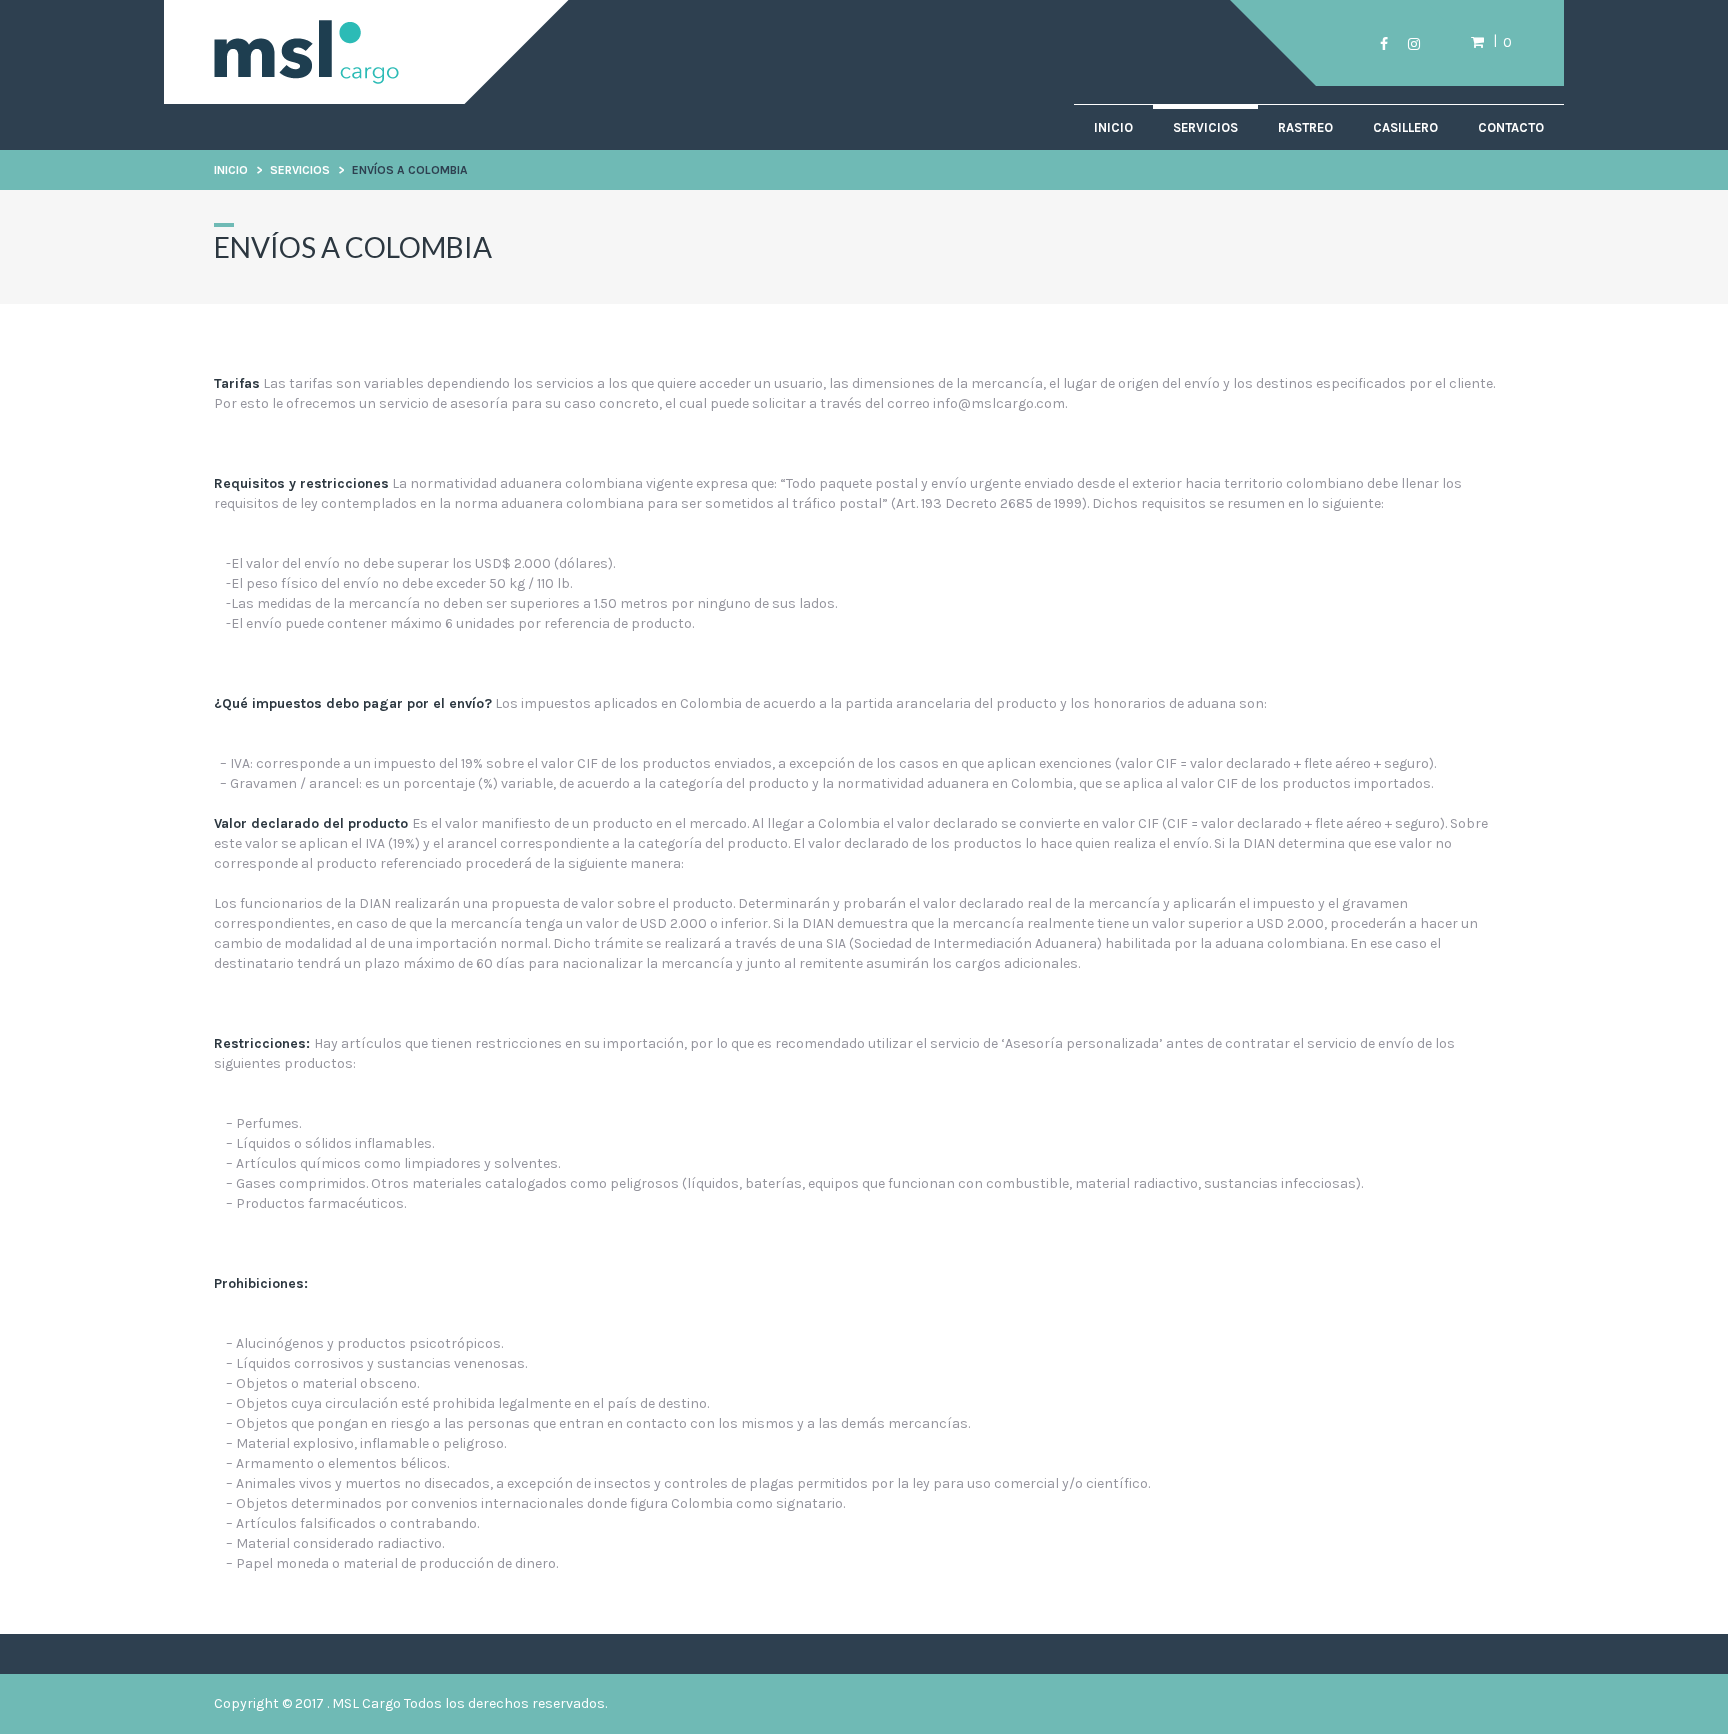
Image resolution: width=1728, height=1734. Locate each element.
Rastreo (1305, 127)
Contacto (1511, 127)
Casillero (1405, 127)
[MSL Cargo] (306, 78)
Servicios (1205, 127)
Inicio (1113, 127)
